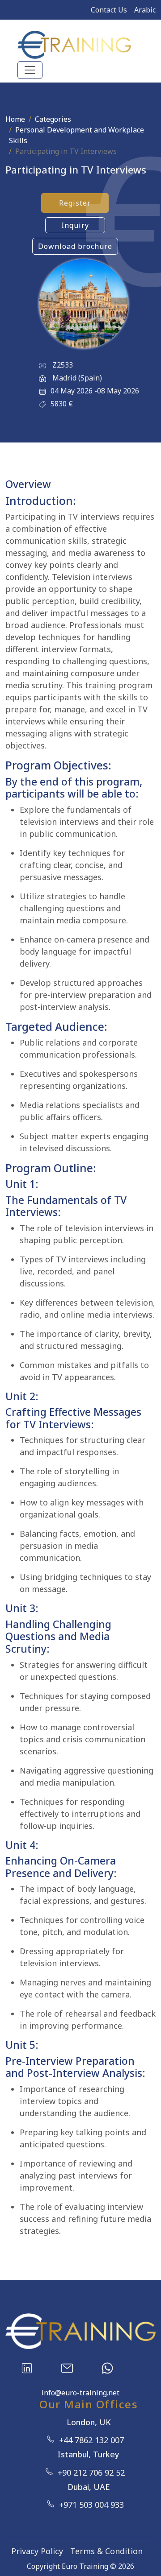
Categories (53, 119)
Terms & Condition (106, 2551)
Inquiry (75, 225)
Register (75, 203)
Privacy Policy (37, 2551)
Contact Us (109, 10)
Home (15, 119)
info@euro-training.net (80, 2393)
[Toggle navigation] (30, 70)
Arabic (145, 10)
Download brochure (75, 246)
